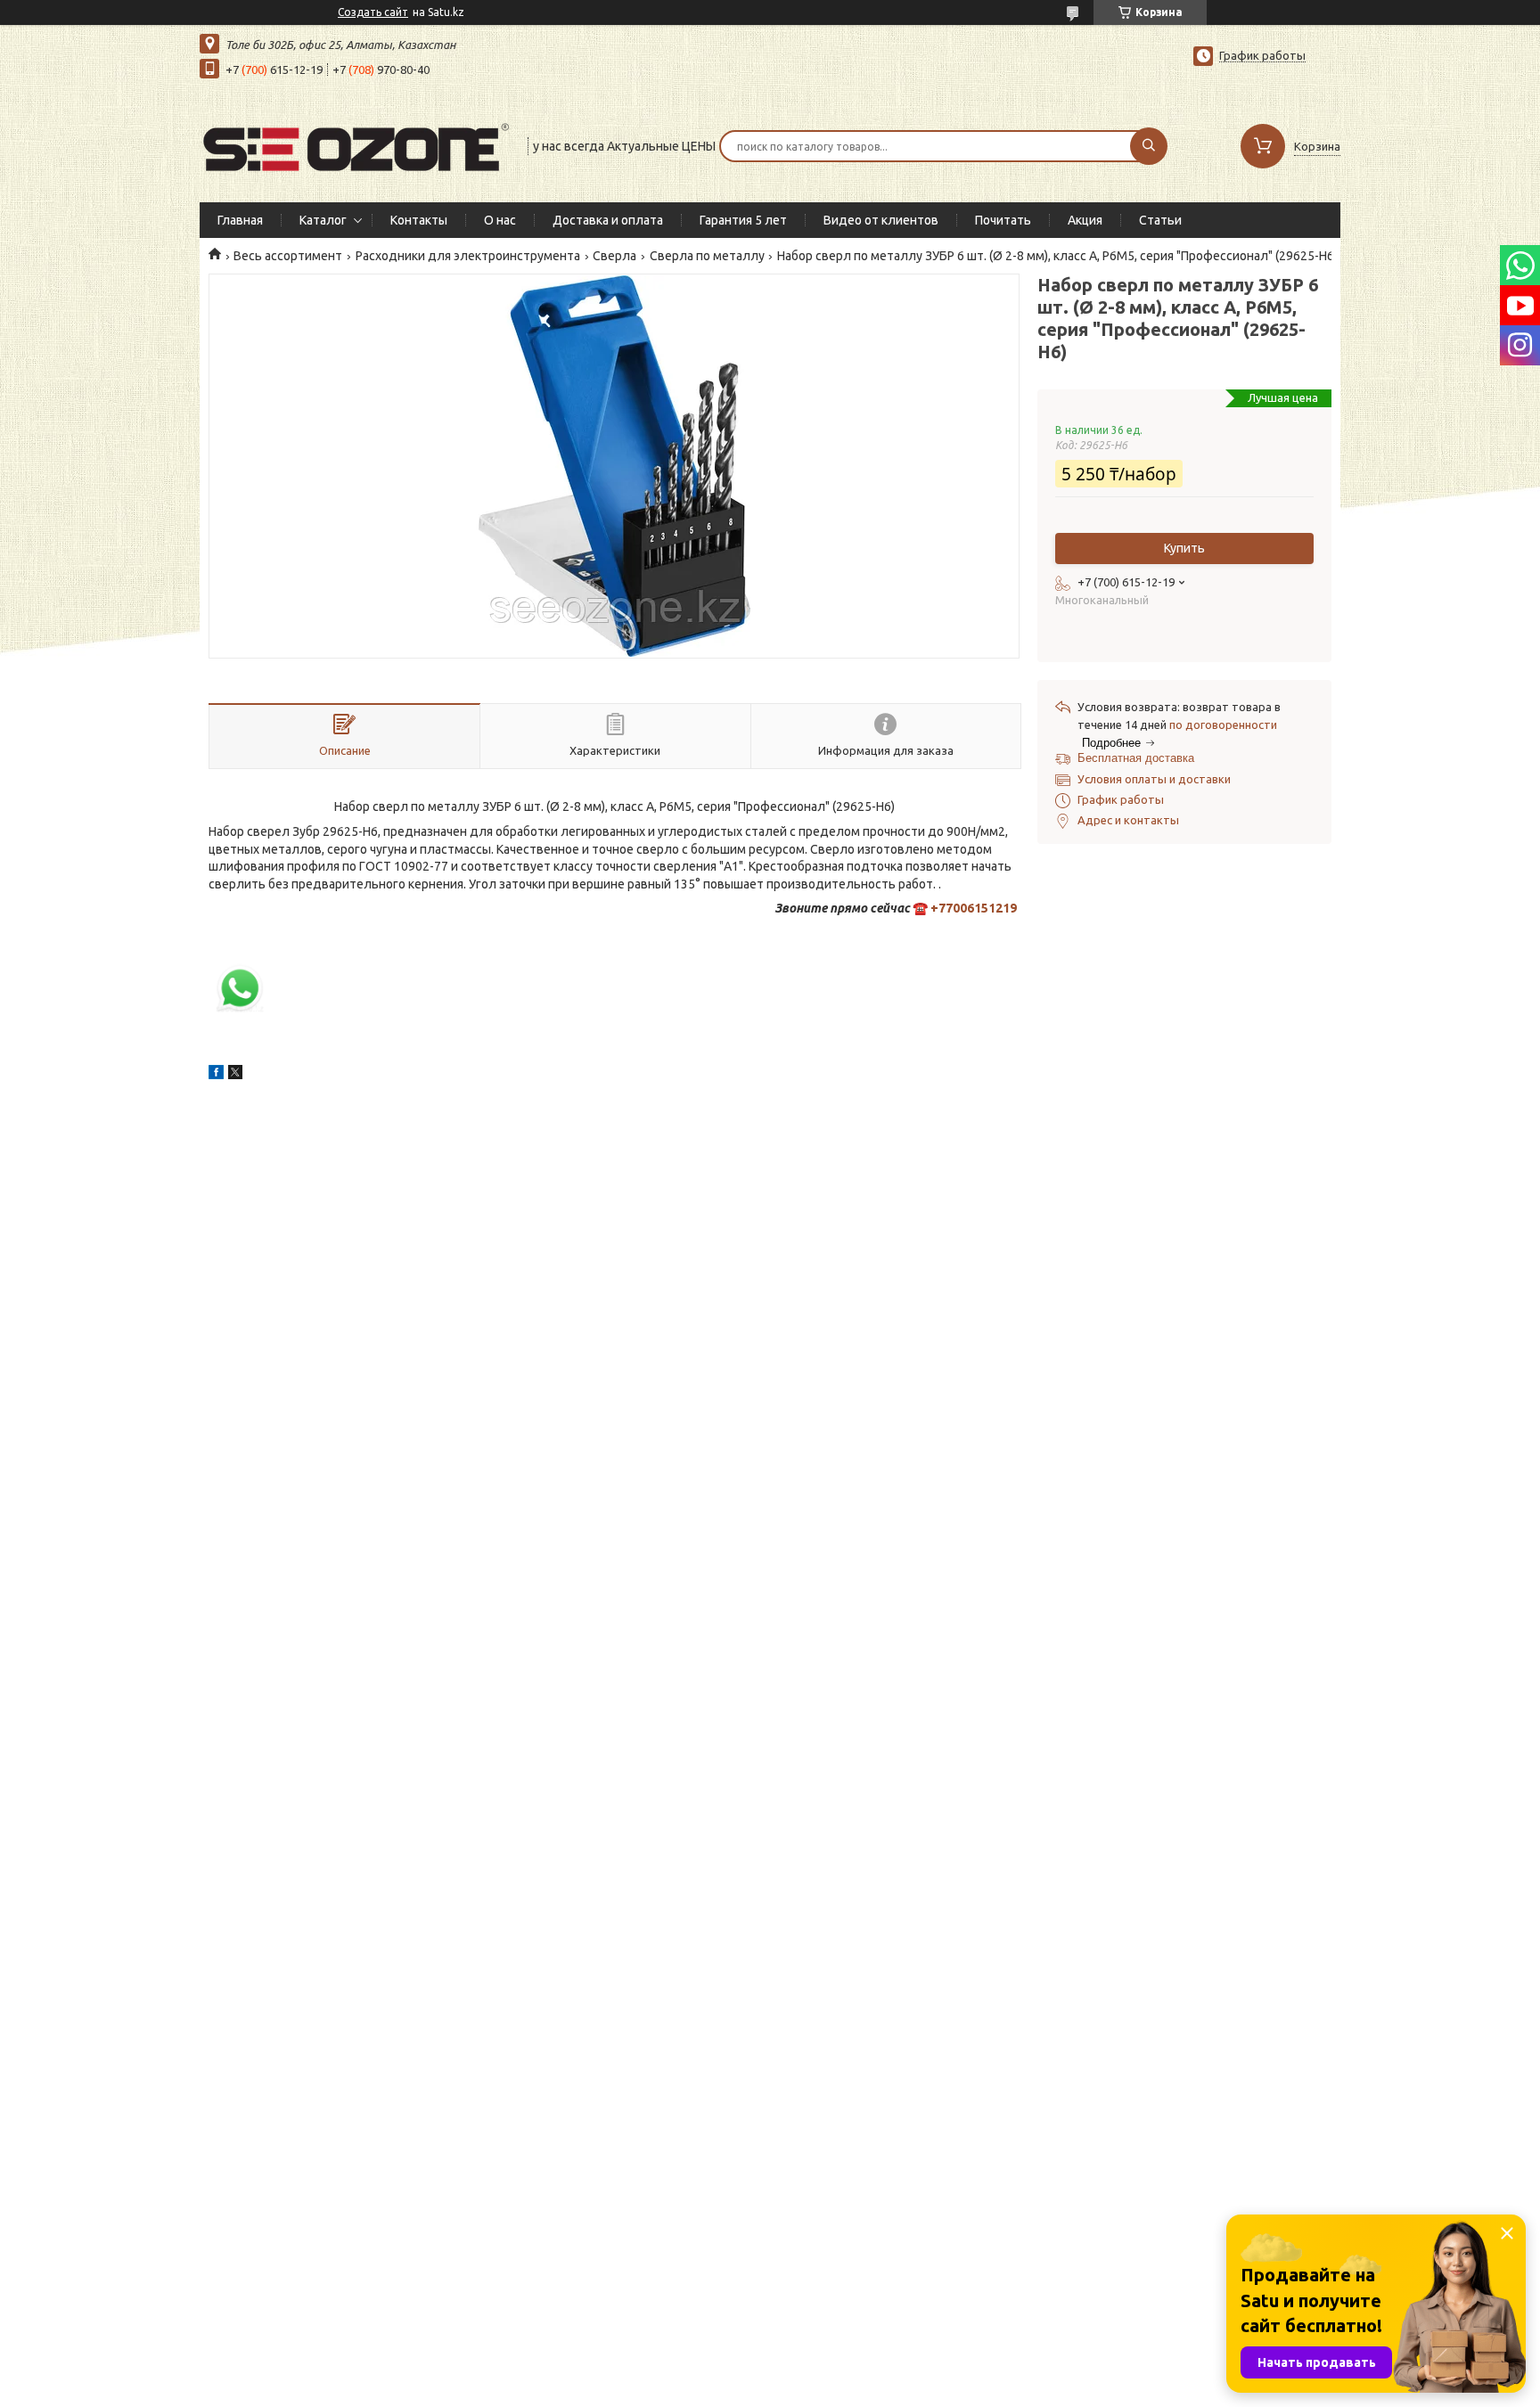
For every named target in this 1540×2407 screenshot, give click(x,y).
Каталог (323, 220)
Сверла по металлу (707, 256)
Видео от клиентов (881, 220)
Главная (240, 220)
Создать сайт (373, 12)
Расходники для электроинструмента (468, 256)
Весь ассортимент (288, 256)
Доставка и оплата (608, 220)
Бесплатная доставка (1136, 758)
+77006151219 (974, 908)
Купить (1184, 548)
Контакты (419, 220)
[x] (235, 1075)
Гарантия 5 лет (743, 220)
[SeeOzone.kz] (356, 144)
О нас (500, 220)
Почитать (1003, 220)
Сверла (614, 256)
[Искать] (1149, 146)
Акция (1085, 220)
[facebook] (216, 1075)
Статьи (1160, 220)
